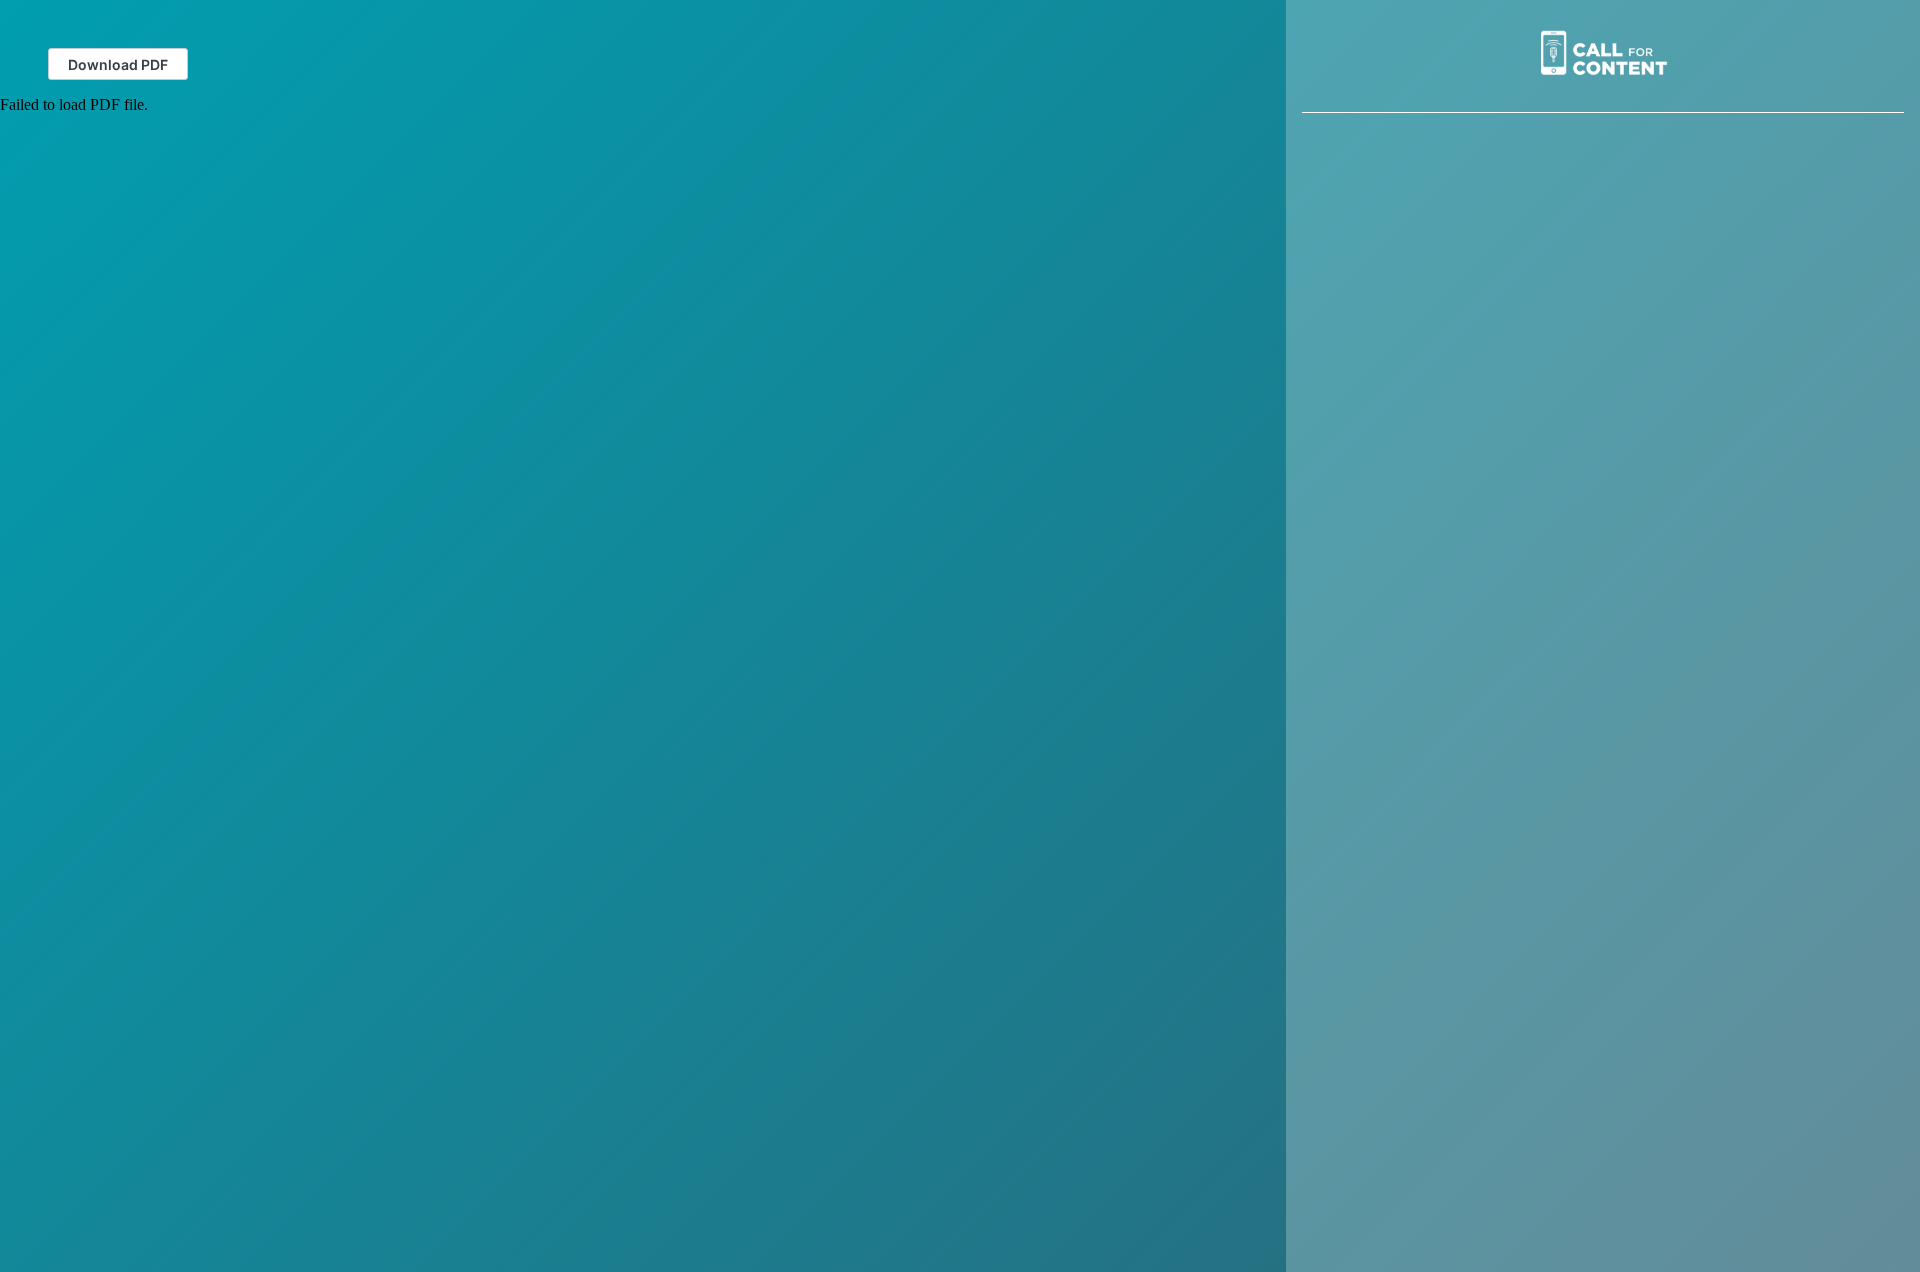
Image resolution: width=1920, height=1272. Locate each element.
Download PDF (118, 64)
